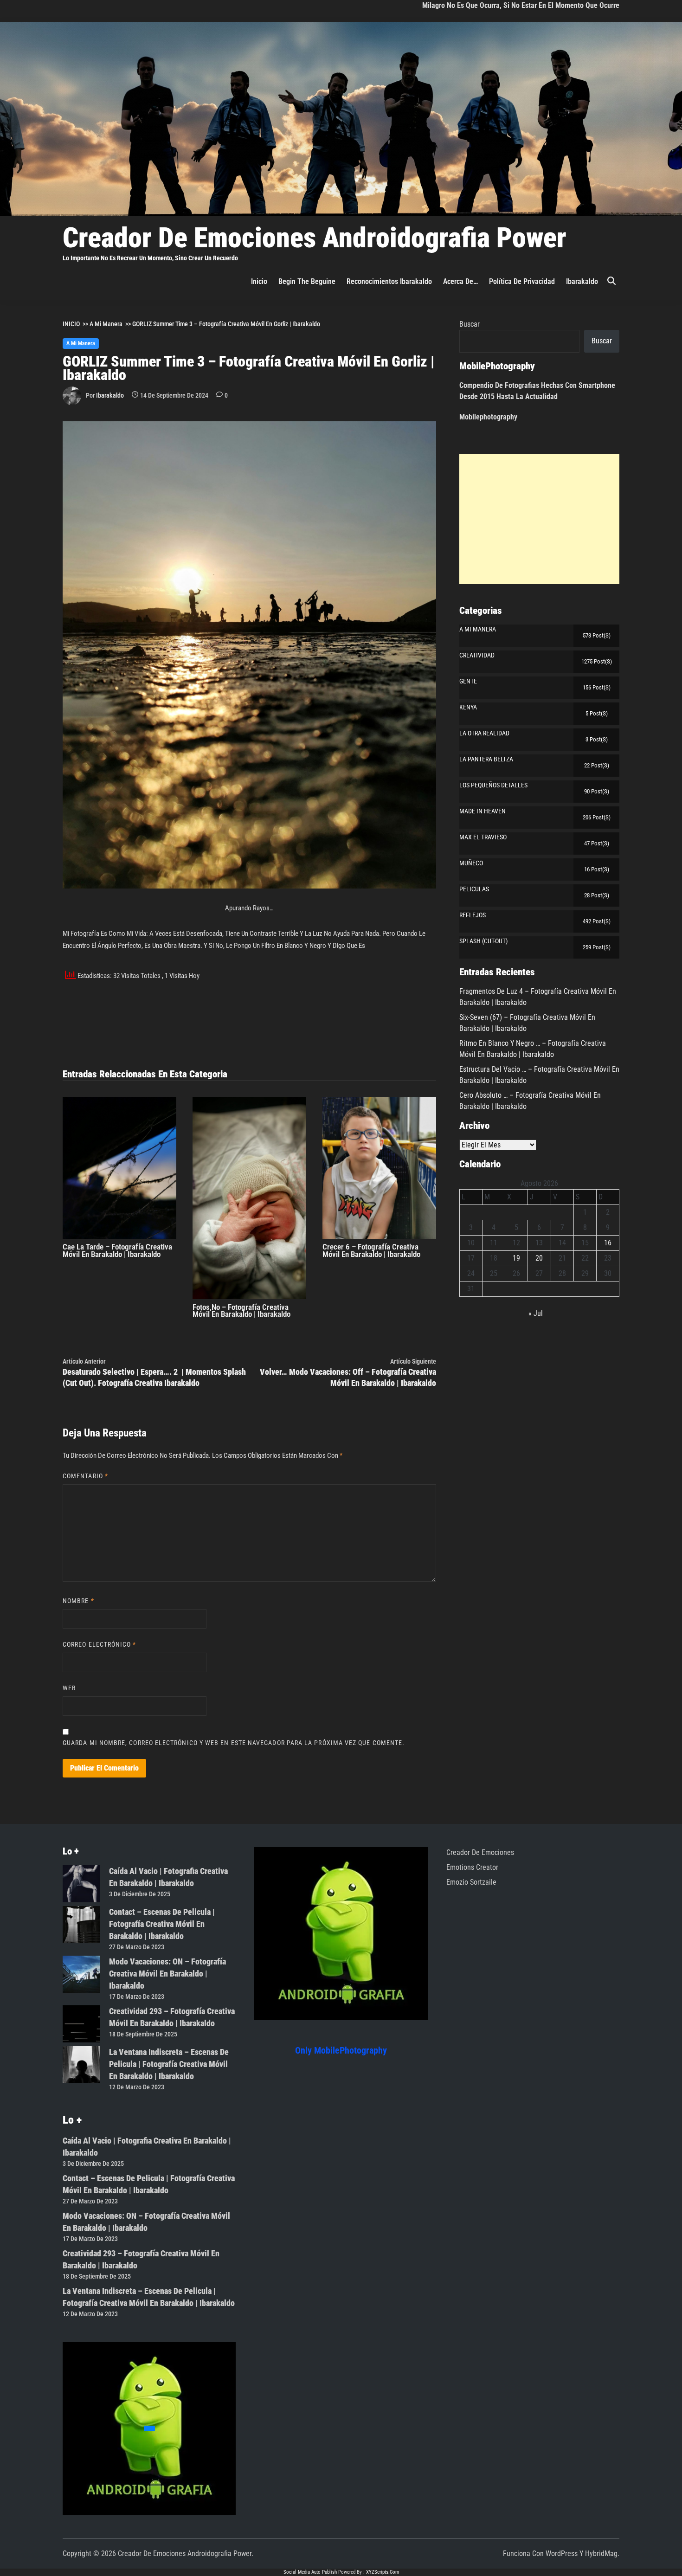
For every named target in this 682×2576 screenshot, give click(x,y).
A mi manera (81, 343)
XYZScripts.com (383, 2572)
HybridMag (601, 2553)
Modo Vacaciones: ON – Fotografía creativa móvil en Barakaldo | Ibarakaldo (167, 1974)
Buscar (470, 324)
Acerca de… (460, 281)
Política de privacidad (522, 281)
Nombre (78, 1601)
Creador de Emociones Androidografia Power (315, 238)
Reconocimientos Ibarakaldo (389, 281)
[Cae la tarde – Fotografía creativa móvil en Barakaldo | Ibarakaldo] (119, 1167)
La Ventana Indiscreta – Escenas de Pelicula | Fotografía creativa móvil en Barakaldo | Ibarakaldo (169, 2064)
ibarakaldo (582, 281)
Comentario (85, 1476)
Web (69, 1688)
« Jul (536, 1313)
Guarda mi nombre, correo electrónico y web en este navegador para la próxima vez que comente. (234, 1743)
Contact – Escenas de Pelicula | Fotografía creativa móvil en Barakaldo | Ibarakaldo (162, 1924)
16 (608, 1243)
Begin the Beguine (307, 281)
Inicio (259, 281)
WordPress (562, 2553)
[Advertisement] (539, 519)
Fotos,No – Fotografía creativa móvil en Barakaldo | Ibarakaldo (241, 1311)
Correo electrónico (100, 1644)
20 (539, 1258)
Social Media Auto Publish (310, 2572)
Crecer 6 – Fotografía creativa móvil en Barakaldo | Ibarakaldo (371, 1250)
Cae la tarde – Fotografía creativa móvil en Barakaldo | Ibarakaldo (117, 1250)
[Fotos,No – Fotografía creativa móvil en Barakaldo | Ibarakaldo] (249, 1197)
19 (516, 1258)
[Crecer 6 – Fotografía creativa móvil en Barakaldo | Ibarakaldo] (379, 1168)
